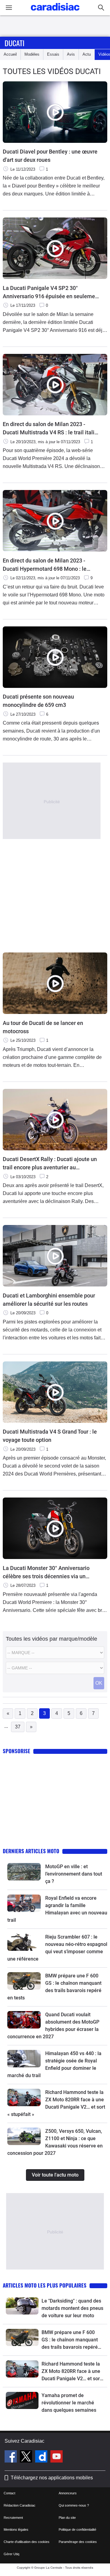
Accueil (10, 54)
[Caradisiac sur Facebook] (11, 2457)
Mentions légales (16, 2530)
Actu (87, 54)
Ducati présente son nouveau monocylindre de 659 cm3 (38, 701)
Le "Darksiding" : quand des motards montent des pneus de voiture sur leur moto (72, 2308)
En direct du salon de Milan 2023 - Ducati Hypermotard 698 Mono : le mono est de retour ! (45, 565)
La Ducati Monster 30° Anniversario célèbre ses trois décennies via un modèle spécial (46, 1573)
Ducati (15, 43)
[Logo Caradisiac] (55, 12)
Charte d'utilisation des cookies (27, 2542)
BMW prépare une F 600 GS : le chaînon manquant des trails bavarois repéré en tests (70, 2340)
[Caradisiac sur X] (27, 2457)
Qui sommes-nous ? (74, 2505)
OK (99, 1683)
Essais (53, 54)
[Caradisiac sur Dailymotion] (42, 2457)
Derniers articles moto (31, 1851)
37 (18, 1727)
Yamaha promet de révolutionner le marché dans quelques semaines (69, 2403)
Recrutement (13, 2518)
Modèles (32, 54)
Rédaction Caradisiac (20, 2505)
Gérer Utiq (11, 2554)
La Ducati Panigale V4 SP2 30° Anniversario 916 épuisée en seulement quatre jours (51, 293)
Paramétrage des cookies (78, 2542)
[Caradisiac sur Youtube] (57, 2457)
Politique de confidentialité (77, 2530)
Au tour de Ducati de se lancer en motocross (43, 1027)
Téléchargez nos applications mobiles (52, 2478)
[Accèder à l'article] (24, 1872)
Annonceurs (68, 2493)
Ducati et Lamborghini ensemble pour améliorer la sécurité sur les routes (49, 1300)
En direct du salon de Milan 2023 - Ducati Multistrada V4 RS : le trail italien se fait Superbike (52, 429)
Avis (71, 54)
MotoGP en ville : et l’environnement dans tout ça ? (74, 1874)
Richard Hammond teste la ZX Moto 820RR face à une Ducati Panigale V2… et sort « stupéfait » (71, 2372)
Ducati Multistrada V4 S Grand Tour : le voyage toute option (50, 1436)
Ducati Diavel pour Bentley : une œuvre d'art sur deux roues (50, 156)
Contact (9, 2493)
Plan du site (67, 2518)
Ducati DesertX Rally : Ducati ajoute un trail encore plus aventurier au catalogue (50, 1164)
